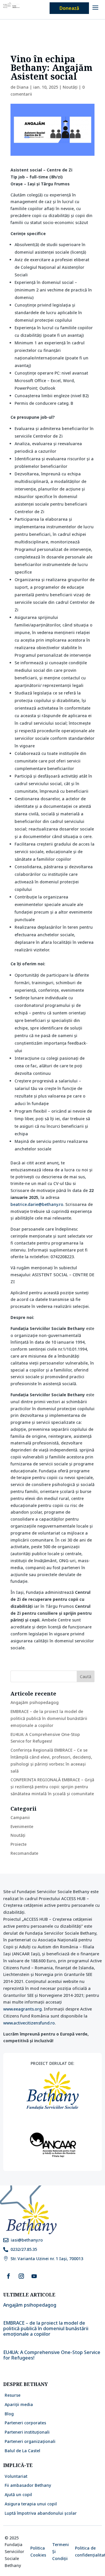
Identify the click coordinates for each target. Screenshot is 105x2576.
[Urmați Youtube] (34, 2276)
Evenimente (22, 1826)
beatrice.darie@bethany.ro (37, 1204)
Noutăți (70, 87)
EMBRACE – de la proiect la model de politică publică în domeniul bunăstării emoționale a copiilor (49, 1718)
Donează (69, 8)
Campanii (20, 1817)
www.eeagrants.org (22, 2009)
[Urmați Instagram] (21, 2276)
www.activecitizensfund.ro (29, 2023)
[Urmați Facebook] (8, 2276)
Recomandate (24, 1853)
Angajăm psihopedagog (35, 1702)
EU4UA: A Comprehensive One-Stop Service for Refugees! (52, 2355)
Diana (23, 87)
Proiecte (19, 1844)
